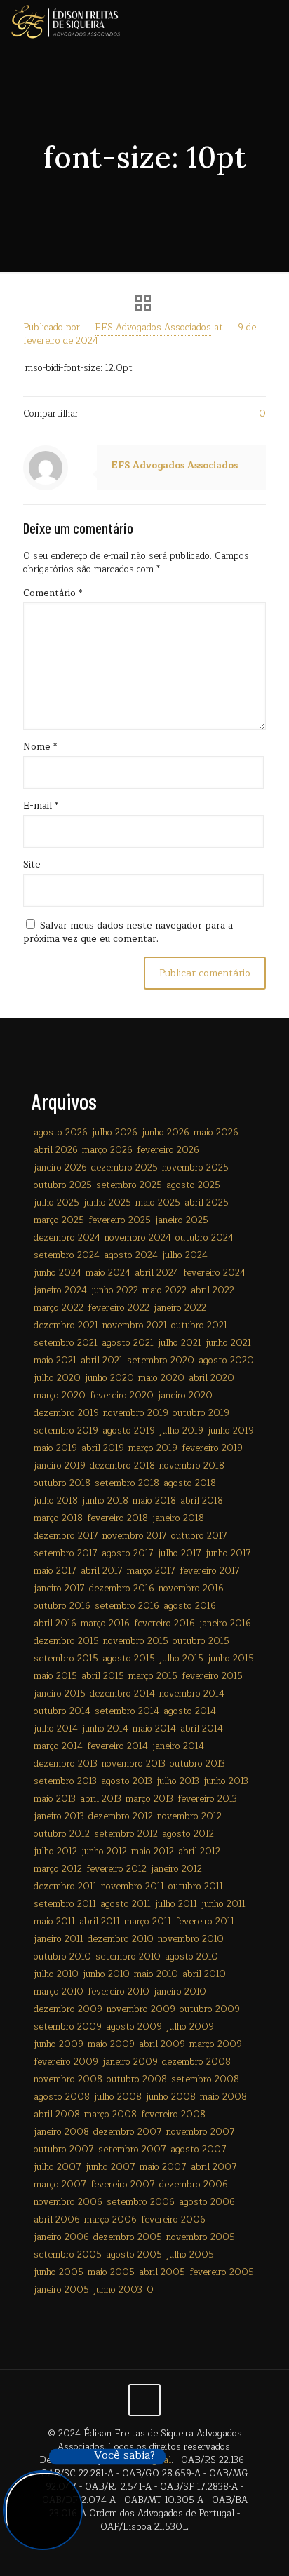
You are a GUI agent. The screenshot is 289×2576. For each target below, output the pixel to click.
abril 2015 (103, 1676)
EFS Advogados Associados (153, 328)
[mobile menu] (270, 21)
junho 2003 (118, 2290)
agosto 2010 (191, 1957)
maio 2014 (154, 1729)
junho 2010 (106, 1974)
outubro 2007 (64, 2150)
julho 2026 (115, 1133)
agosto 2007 (199, 2150)
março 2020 (60, 1396)
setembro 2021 (66, 1343)
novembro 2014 (192, 1694)
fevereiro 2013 (207, 1799)
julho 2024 (185, 1255)
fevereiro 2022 (119, 1308)
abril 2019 (103, 1448)
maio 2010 (156, 1974)
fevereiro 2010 (119, 1992)
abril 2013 (101, 1799)
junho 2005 (59, 2272)
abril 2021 (102, 1361)
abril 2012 (199, 1852)
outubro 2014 (62, 1711)
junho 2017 (228, 1553)
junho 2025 (107, 1203)
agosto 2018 (190, 1483)
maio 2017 (55, 1571)
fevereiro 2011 (205, 1922)
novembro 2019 (136, 1413)
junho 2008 (171, 2097)
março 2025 (59, 1220)
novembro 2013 (134, 1764)
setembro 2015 (66, 1659)
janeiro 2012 (176, 1869)
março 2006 (110, 2220)
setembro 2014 (127, 1711)
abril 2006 (57, 2220)
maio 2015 (55, 1676)
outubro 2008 (137, 2079)
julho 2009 (190, 2027)
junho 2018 (105, 1501)
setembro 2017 (66, 1553)
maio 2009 (111, 2044)
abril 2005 (162, 2272)
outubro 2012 (62, 1834)
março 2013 (149, 1799)
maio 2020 (161, 1378)
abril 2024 (157, 1273)
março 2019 (153, 1448)
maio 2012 (153, 1852)
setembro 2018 (127, 1483)
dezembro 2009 (68, 2009)
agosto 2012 (188, 1834)
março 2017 (151, 1571)
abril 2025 (207, 1203)
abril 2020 (211, 1378)
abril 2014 (202, 1729)
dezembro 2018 (122, 1466)
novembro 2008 (68, 2079)
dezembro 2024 (67, 1238)
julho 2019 (181, 1431)
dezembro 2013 (66, 1764)
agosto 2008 (62, 2097)
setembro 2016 (127, 1606)
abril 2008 (57, 2115)
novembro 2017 (135, 1536)
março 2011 (148, 1922)
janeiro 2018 (178, 1518)
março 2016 (105, 1624)
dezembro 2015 (66, 1641)
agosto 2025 (193, 1185)
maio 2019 (55, 1448)
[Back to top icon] (144, 2400)
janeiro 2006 (61, 2237)
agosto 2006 (207, 2202)
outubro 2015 (201, 1641)
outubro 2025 (63, 1185)
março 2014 (58, 1746)
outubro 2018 (62, 1483)
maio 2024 (108, 1273)
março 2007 (60, 2185)
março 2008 (110, 2115)
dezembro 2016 (122, 1589)
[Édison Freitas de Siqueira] (65, 21)
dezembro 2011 (65, 1887)
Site (32, 865)
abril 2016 (55, 1624)
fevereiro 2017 (210, 1571)
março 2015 (153, 1676)
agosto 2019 (129, 1431)
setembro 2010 (128, 1957)
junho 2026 (166, 1133)
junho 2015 (231, 1659)
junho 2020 (109, 1378)
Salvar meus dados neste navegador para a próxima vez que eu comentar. (128, 932)
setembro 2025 (129, 1185)
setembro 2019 (66, 1431)
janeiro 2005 (61, 2290)
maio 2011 (54, 1922)
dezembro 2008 (196, 2062)
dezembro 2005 (128, 2237)
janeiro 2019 (60, 1466)
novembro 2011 (133, 1887)
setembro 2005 (68, 2255)
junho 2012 (104, 1852)
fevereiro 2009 (66, 2062)
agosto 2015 (129, 1659)
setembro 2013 (65, 1781)
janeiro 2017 (59, 1589)
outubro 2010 (62, 1957)
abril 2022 (213, 1290)
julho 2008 (118, 2097)
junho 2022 (115, 1290)
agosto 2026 (61, 1133)
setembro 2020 (161, 1361)
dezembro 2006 (194, 2185)
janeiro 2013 (59, 1816)
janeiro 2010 (180, 1992)
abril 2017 (102, 1571)
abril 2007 (214, 2167)
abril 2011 (100, 1922)
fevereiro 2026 (168, 1150)
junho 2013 (226, 1781)
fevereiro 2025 (120, 1220)
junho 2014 (105, 1729)
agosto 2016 (190, 1606)
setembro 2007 (132, 2150)
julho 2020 (57, 1378)
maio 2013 (55, 1799)
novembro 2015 (136, 1641)
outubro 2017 (199, 1536)
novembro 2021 (135, 1326)
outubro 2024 (204, 1238)
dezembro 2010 (121, 1939)
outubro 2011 (196, 1887)
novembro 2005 (201, 2237)
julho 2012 (55, 1852)
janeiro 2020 (185, 1396)
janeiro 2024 (60, 1290)
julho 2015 (181, 1659)
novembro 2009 (141, 2009)
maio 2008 (223, 2097)
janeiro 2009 (130, 2062)
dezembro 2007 (128, 2132)
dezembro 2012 (121, 1816)
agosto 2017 (128, 1553)
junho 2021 (228, 1343)
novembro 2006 (68, 2202)
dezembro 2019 (66, 1413)
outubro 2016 (62, 1606)
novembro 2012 (189, 1816)
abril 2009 (162, 2044)
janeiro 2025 (182, 1220)
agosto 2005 (134, 2255)
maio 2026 (216, 1133)
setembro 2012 (126, 1834)
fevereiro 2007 (123, 2185)
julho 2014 (56, 1729)
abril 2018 (202, 1501)
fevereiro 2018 (117, 1518)
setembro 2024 (67, 1255)
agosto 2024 (131, 1255)
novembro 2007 (201, 2132)
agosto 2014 (190, 1711)
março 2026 (107, 1150)
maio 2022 (164, 1290)
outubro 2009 (210, 2009)
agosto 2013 (127, 1781)
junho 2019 (231, 1431)
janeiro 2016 (225, 1624)
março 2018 (58, 1518)
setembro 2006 (141, 2202)
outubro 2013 (197, 1764)
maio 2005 (111, 2272)
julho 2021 (180, 1343)
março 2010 (59, 1992)
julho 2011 (176, 1904)
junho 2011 (223, 1904)
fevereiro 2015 (212, 1676)
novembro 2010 (191, 1939)
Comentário (53, 594)
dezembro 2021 (66, 1326)
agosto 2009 (134, 2027)
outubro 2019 (201, 1413)
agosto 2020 (226, 1361)
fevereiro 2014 (117, 1746)
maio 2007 (163, 2167)
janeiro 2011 (59, 1939)
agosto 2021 (128, 1343)
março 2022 (59, 1308)
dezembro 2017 (66, 1536)
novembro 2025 (195, 1168)
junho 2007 (110, 2167)
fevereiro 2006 (173, 2220)
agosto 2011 (126, 1904)
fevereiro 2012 (116, 1869)
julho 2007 (58, 2167)
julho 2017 (180, 1553)
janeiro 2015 (60, 1694)
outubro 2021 (199, 1326)
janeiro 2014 (178, 1746)
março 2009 (216, 2044)
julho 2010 (56, 1974)
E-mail (41, 806)
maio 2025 (158, 1203)
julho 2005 (190, 2255)
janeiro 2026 (60, 1168)
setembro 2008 (205, 2079)
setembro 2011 (65, 1904)
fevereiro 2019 (212, 1448)
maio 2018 (154, 1501)
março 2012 (58, 1869)
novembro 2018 (192, 1466)
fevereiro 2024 (214, 1273)
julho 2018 (56, 1501)
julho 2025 (56, 1203)
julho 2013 (178, 1781)
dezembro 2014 (122, 1694)
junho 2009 (59, 2044)
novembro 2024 (138, 1238)
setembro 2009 (68, 2027)
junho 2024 (58, 1273)
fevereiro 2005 (222, 2272)
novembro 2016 (191, 1589)
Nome (40, 747)
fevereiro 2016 (164, 1624)
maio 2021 (55, 1361)
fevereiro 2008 (173, 2115)
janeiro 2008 (61, 2132)
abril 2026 (56, 1150)
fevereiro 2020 (122, 1396)
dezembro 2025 (125, 1168)
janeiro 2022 (180, 1308)
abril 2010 (204, 1974)
